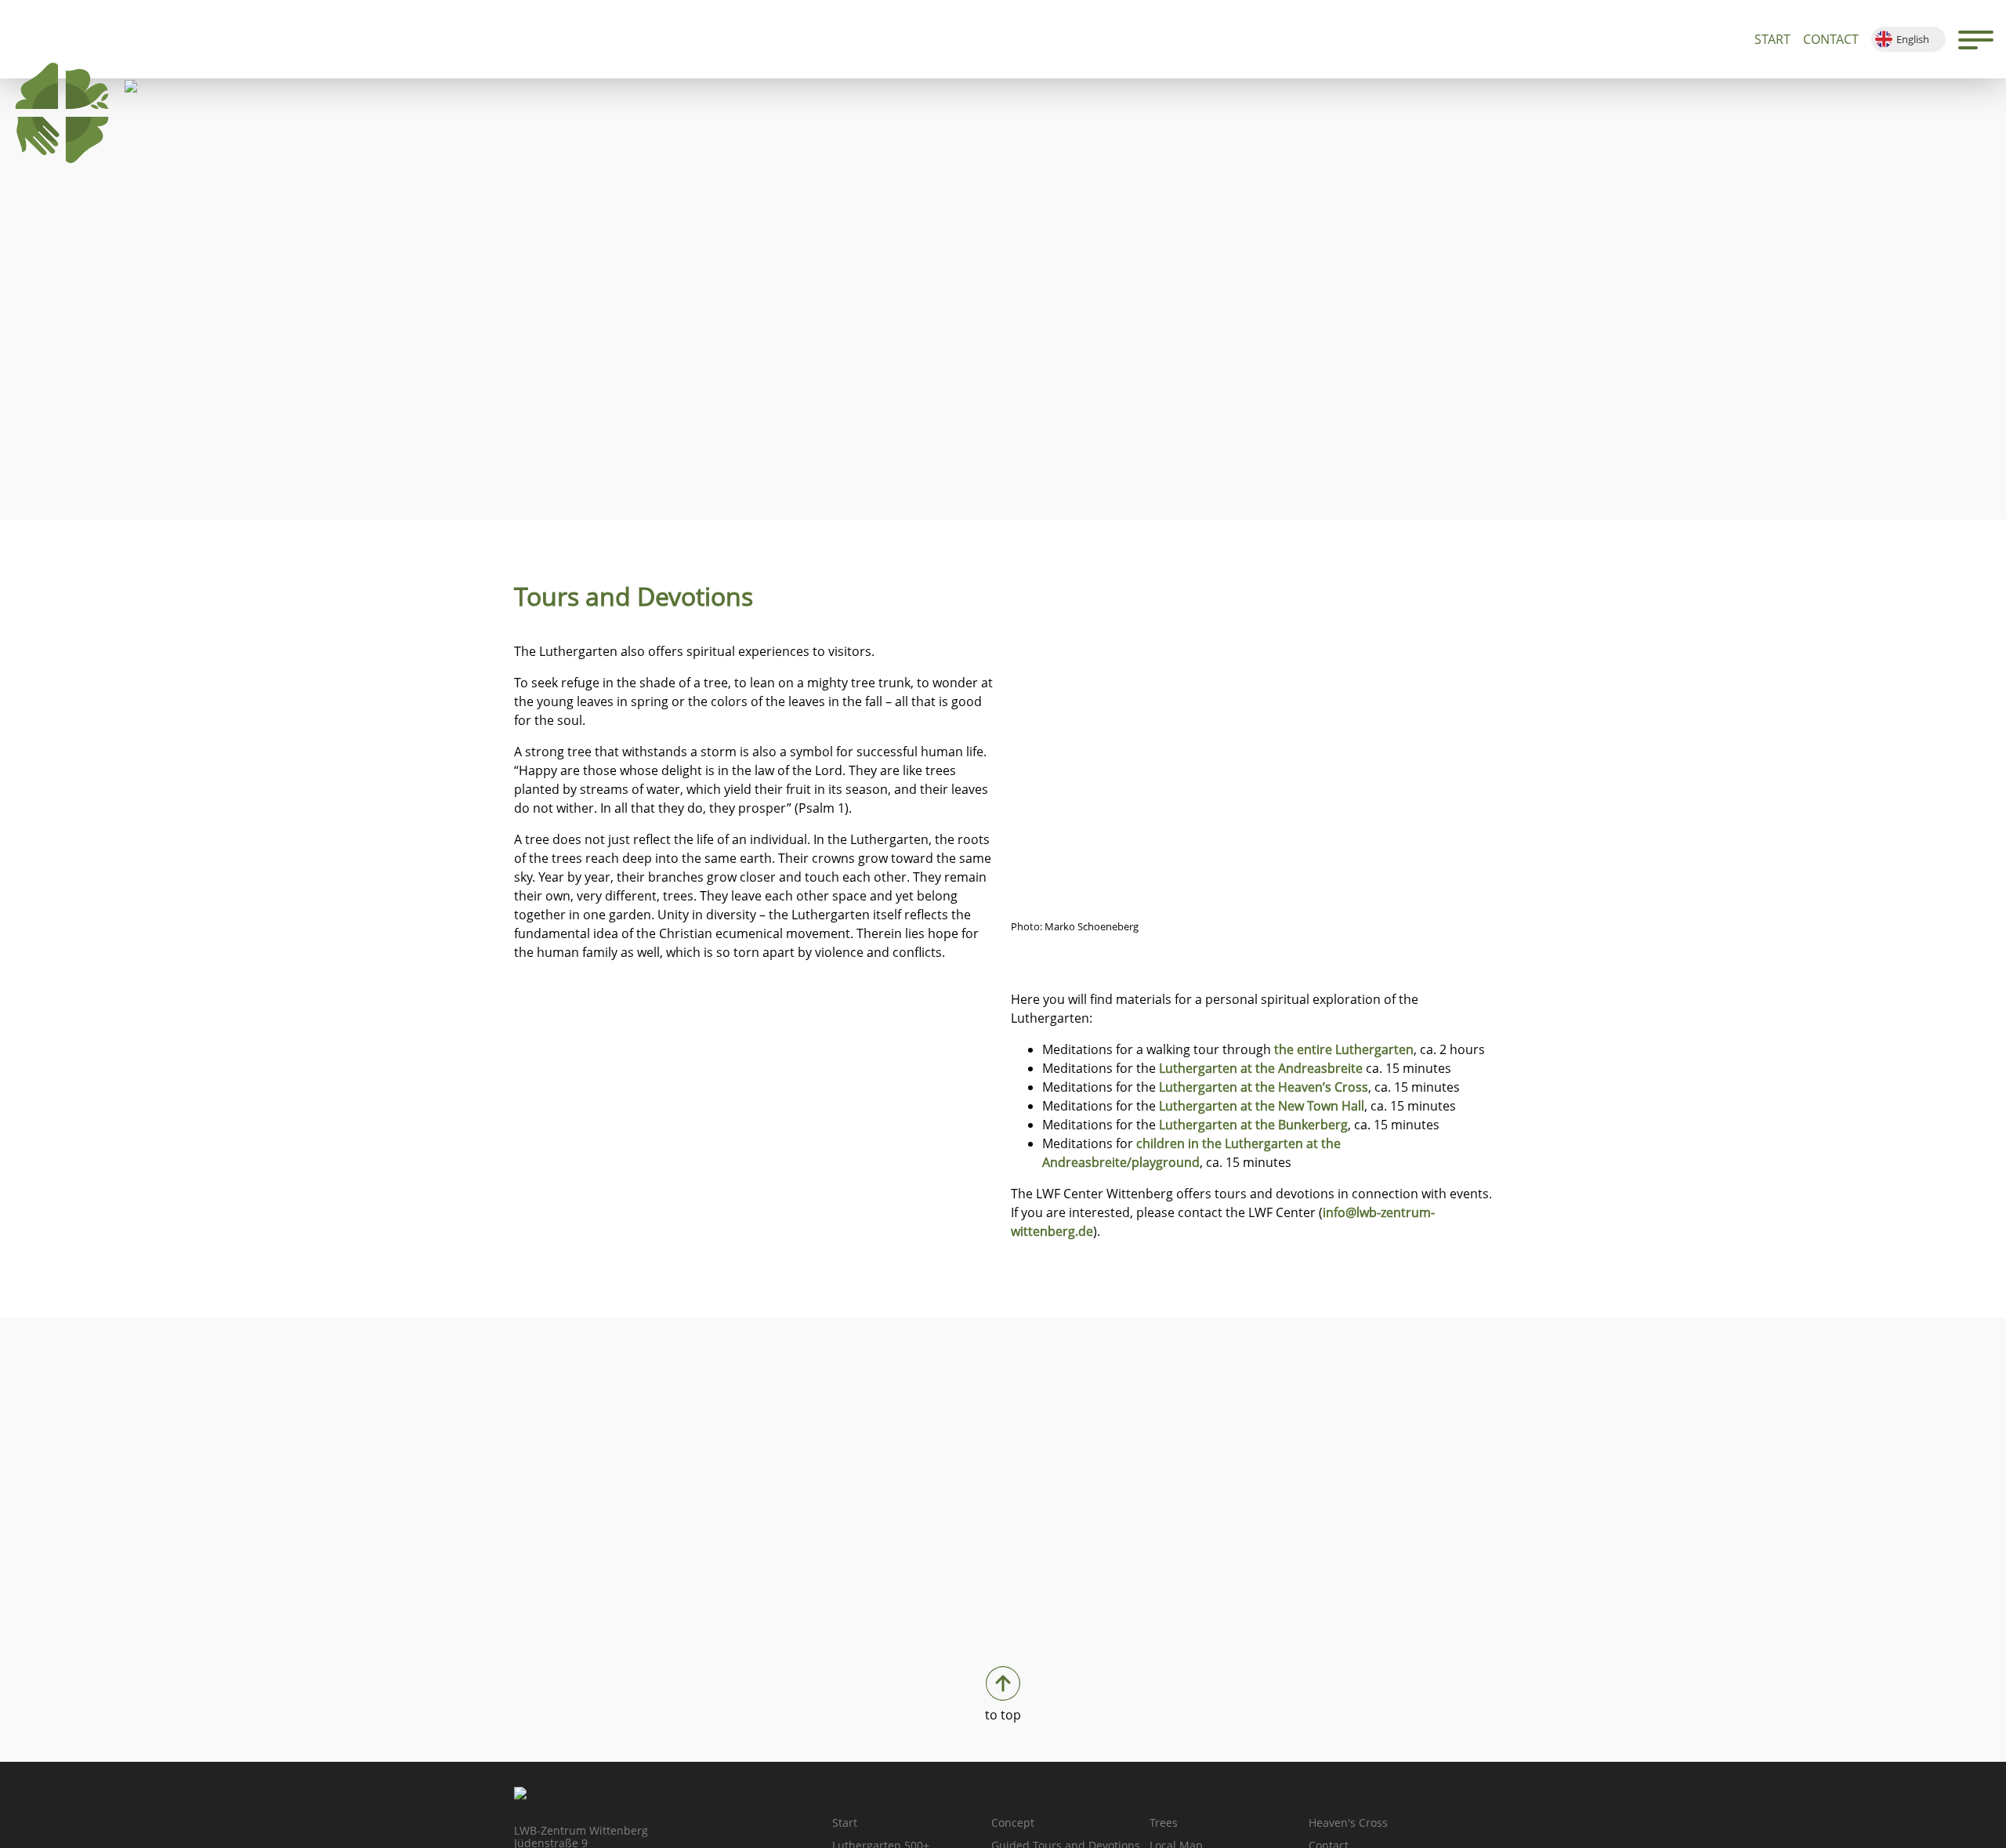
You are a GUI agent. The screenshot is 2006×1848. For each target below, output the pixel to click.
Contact (1831, 39)
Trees (1164, 1823)
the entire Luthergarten (1344, 1049)
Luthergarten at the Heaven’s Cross (1264, 1087)
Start (1772, 39)
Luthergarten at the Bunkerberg (1253, 1125)
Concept (1013, 1823)
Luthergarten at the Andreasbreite (1261, 1068)
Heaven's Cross (1348, 1823)
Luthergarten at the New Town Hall (1262, 1106)
